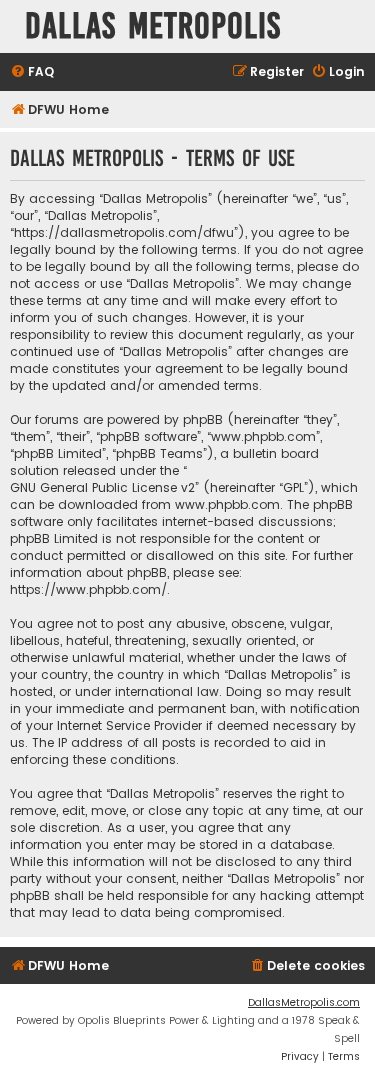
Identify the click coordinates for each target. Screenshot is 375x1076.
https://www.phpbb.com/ (88, 589)
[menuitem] (32, 72)
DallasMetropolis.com (304, 1002)
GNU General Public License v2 (102, 487)
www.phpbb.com (227, 504)
